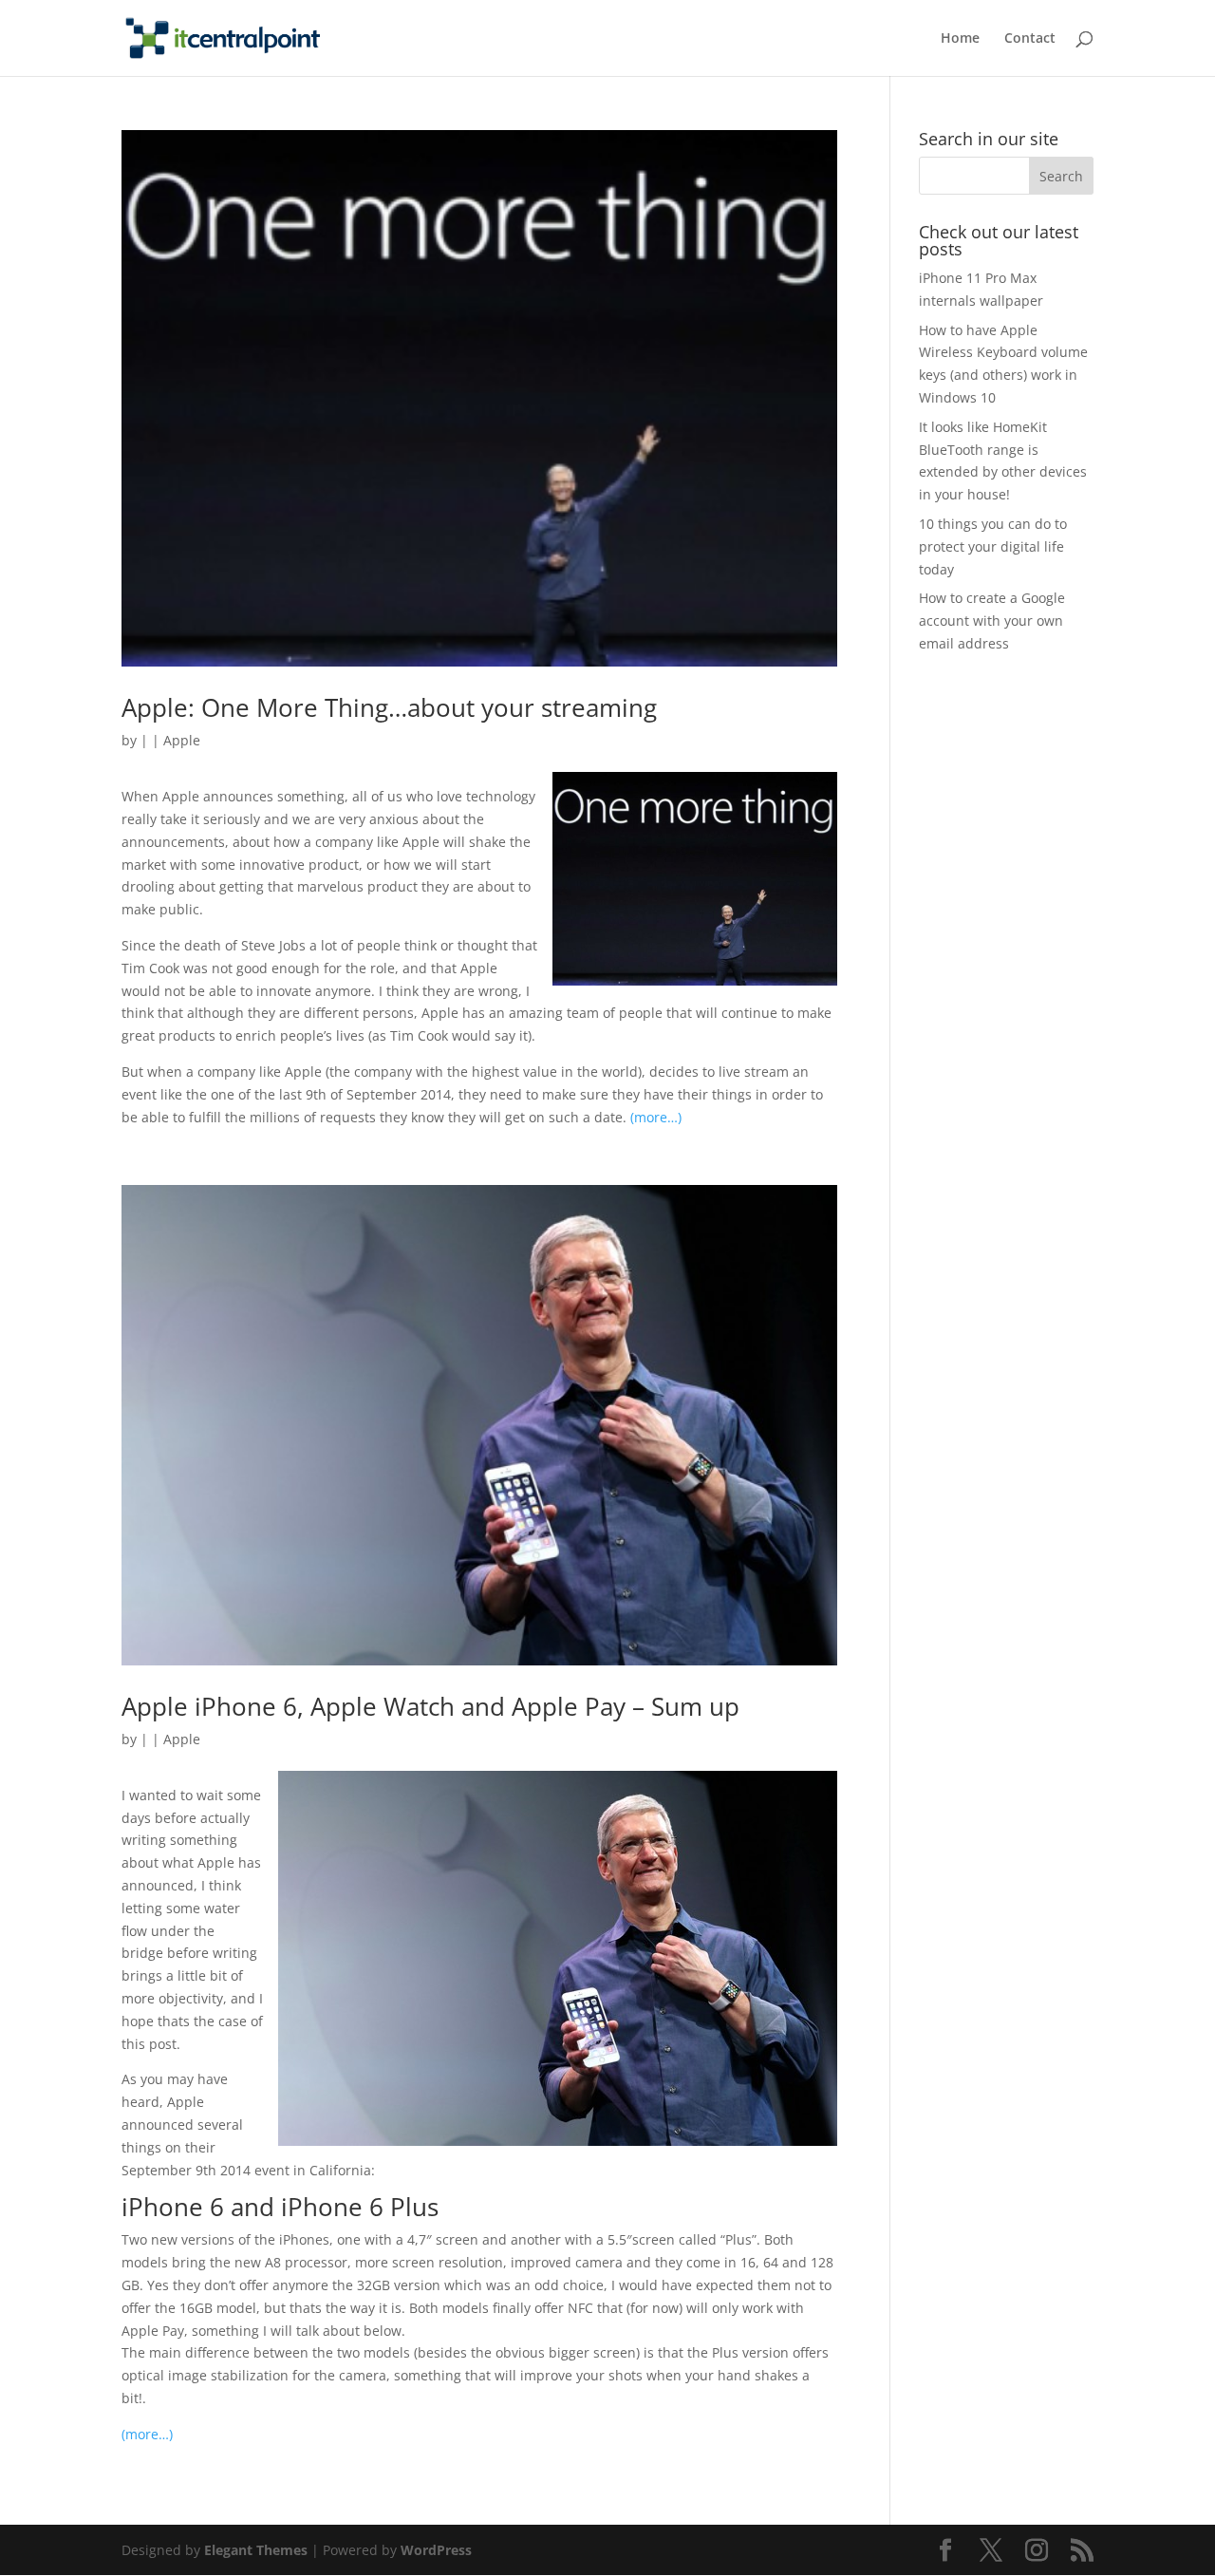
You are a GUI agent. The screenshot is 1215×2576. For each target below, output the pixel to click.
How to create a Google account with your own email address (992, 620)
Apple (182, 740)
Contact (1030, 39)
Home (960, 39)
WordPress (436, 2550)
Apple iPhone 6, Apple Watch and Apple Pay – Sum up (430, 1706)
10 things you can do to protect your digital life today (993, 546)
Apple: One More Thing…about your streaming (389, 707)
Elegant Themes (256, 2550)
